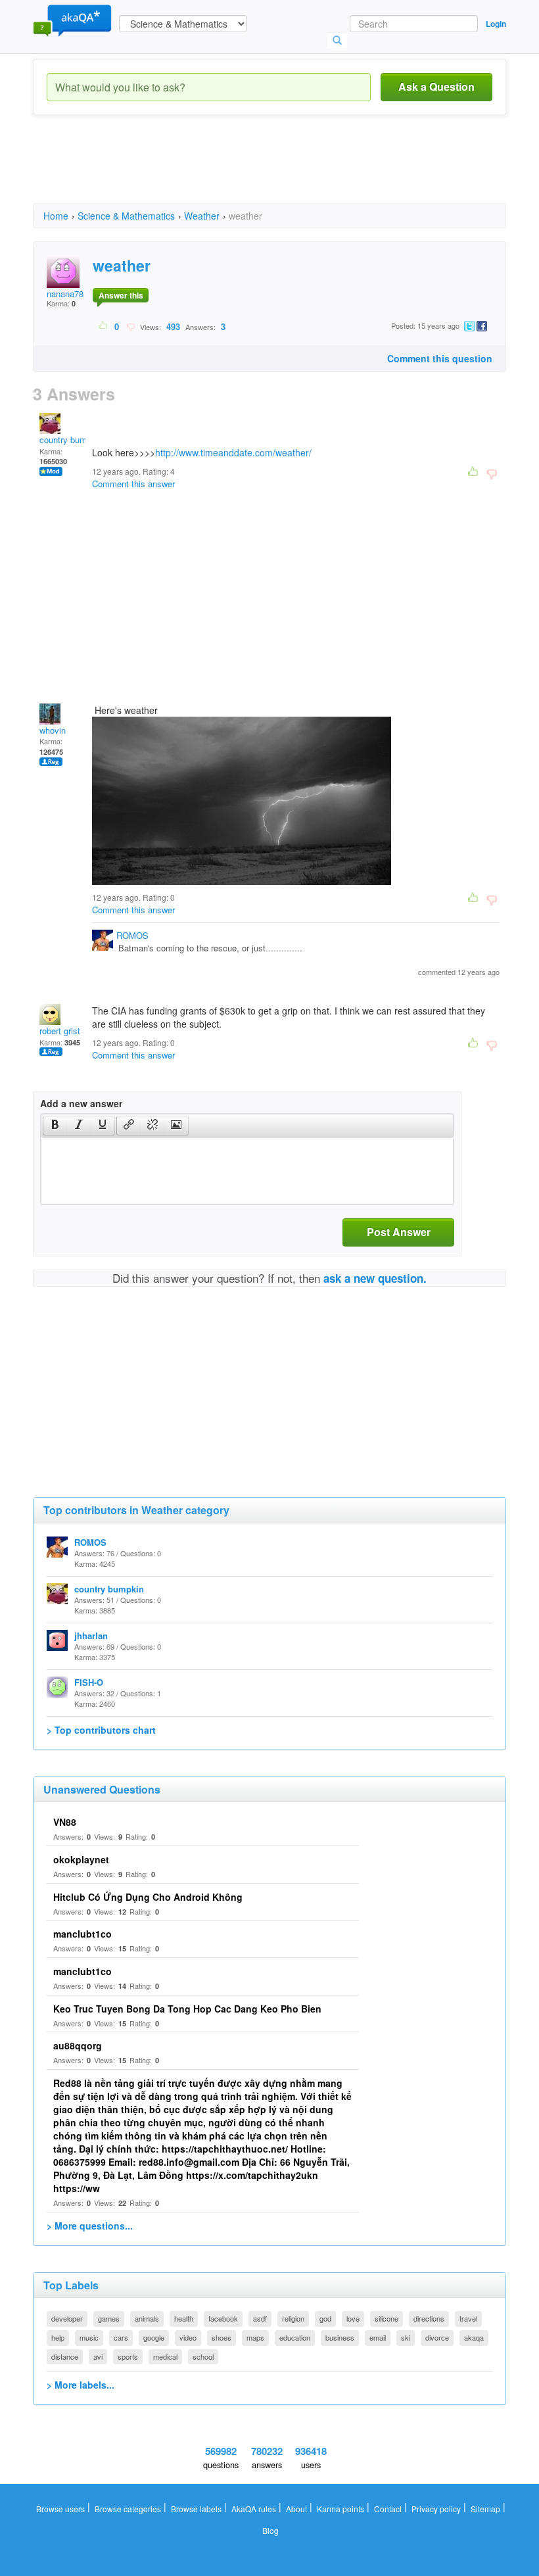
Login (496, 24)
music (89, 2337)
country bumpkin (71, 440)
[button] (55, 1126)
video (188, 2337)
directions (429, 2318)
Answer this (121, 295)
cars (121, 2337)
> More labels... (81, 2385)
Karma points (340, 2509)
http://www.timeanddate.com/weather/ (233, 452)
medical (165, 2356)
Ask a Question (436, 86)
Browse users (60, 2509)
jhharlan (91, 1635)
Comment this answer (133, 484)
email (378, 2337)
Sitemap (485, 2509)
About (296, 2509)
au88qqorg (78, 2045)
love (353, 2318)
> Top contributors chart (101, 1730)
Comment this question (440, 358)
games (109, 2318)
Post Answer (399, 1232)
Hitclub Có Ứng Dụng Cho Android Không (148, 1897)
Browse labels (196, 2509)
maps (255, 2337)
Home (56, 216)
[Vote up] (104, 326)
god (325, 2318)
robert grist (60, 1031)
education (295, 2337)
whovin (53, 730)
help (58, 2337)
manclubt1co (82, 1934)
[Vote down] (130, 326)
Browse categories (128, 2509)
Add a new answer (81, 1103)
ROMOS (132, 935)
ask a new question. (375, 1278)
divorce (437, 2337)
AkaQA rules (254, 2509)
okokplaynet (81, 1859)
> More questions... (90, 2226)
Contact (388, 2509)
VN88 (65, 1822)
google (154, 2337)
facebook (223, 2318)
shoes (222, 2337)
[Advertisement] (272, 171)
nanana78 (65, 294)
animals (147, 2318)
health (184, 2318)
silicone (387, 2318)
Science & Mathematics (126, 216)
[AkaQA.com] (72, 20)
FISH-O (89, 1682)
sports (128, 2356)
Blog (270, 2530)
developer (67, 2318)
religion (293, 2318)
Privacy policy (436, 2509)
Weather (202, 216)
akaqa (474, 2337)
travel (468, 2318)
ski (406, 2337)
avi (98, 2356)
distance (65, 2356)
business (340, 2337)
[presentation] (55, 1126)
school (203, 2356)
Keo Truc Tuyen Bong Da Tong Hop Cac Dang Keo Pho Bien (187, 2009)
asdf (260, 2318)
